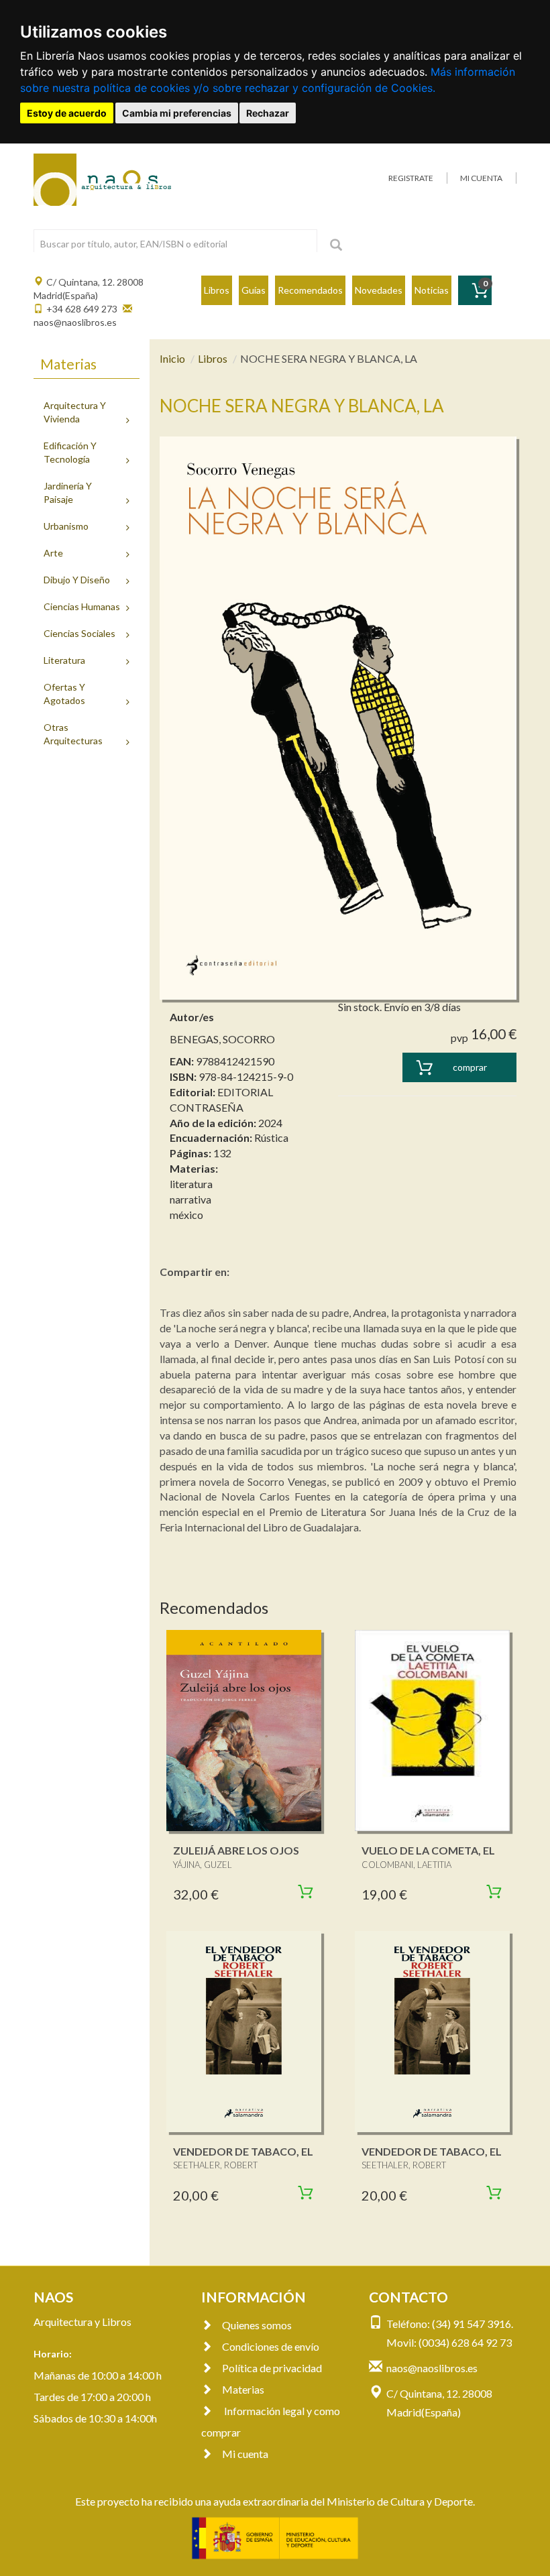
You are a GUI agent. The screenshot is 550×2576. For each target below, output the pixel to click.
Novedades (379, 290)
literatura (191, 1184)
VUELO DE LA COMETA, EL (428, 1850)
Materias (243, 2389)
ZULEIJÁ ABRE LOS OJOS (236, 1850)
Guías (254, 290)
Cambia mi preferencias (177, 113)
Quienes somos (257, 2325)
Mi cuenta (245, 2454)
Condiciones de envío (271, 2346)
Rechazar (268, 113)
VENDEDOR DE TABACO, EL (243, 2151)
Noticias (432, 290)
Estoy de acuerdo (67, 113)
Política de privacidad (272, 2368)
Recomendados (310, 290)
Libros (217, 290)
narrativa (190, 1199)
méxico (186, 1215)
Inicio (172, 358)
